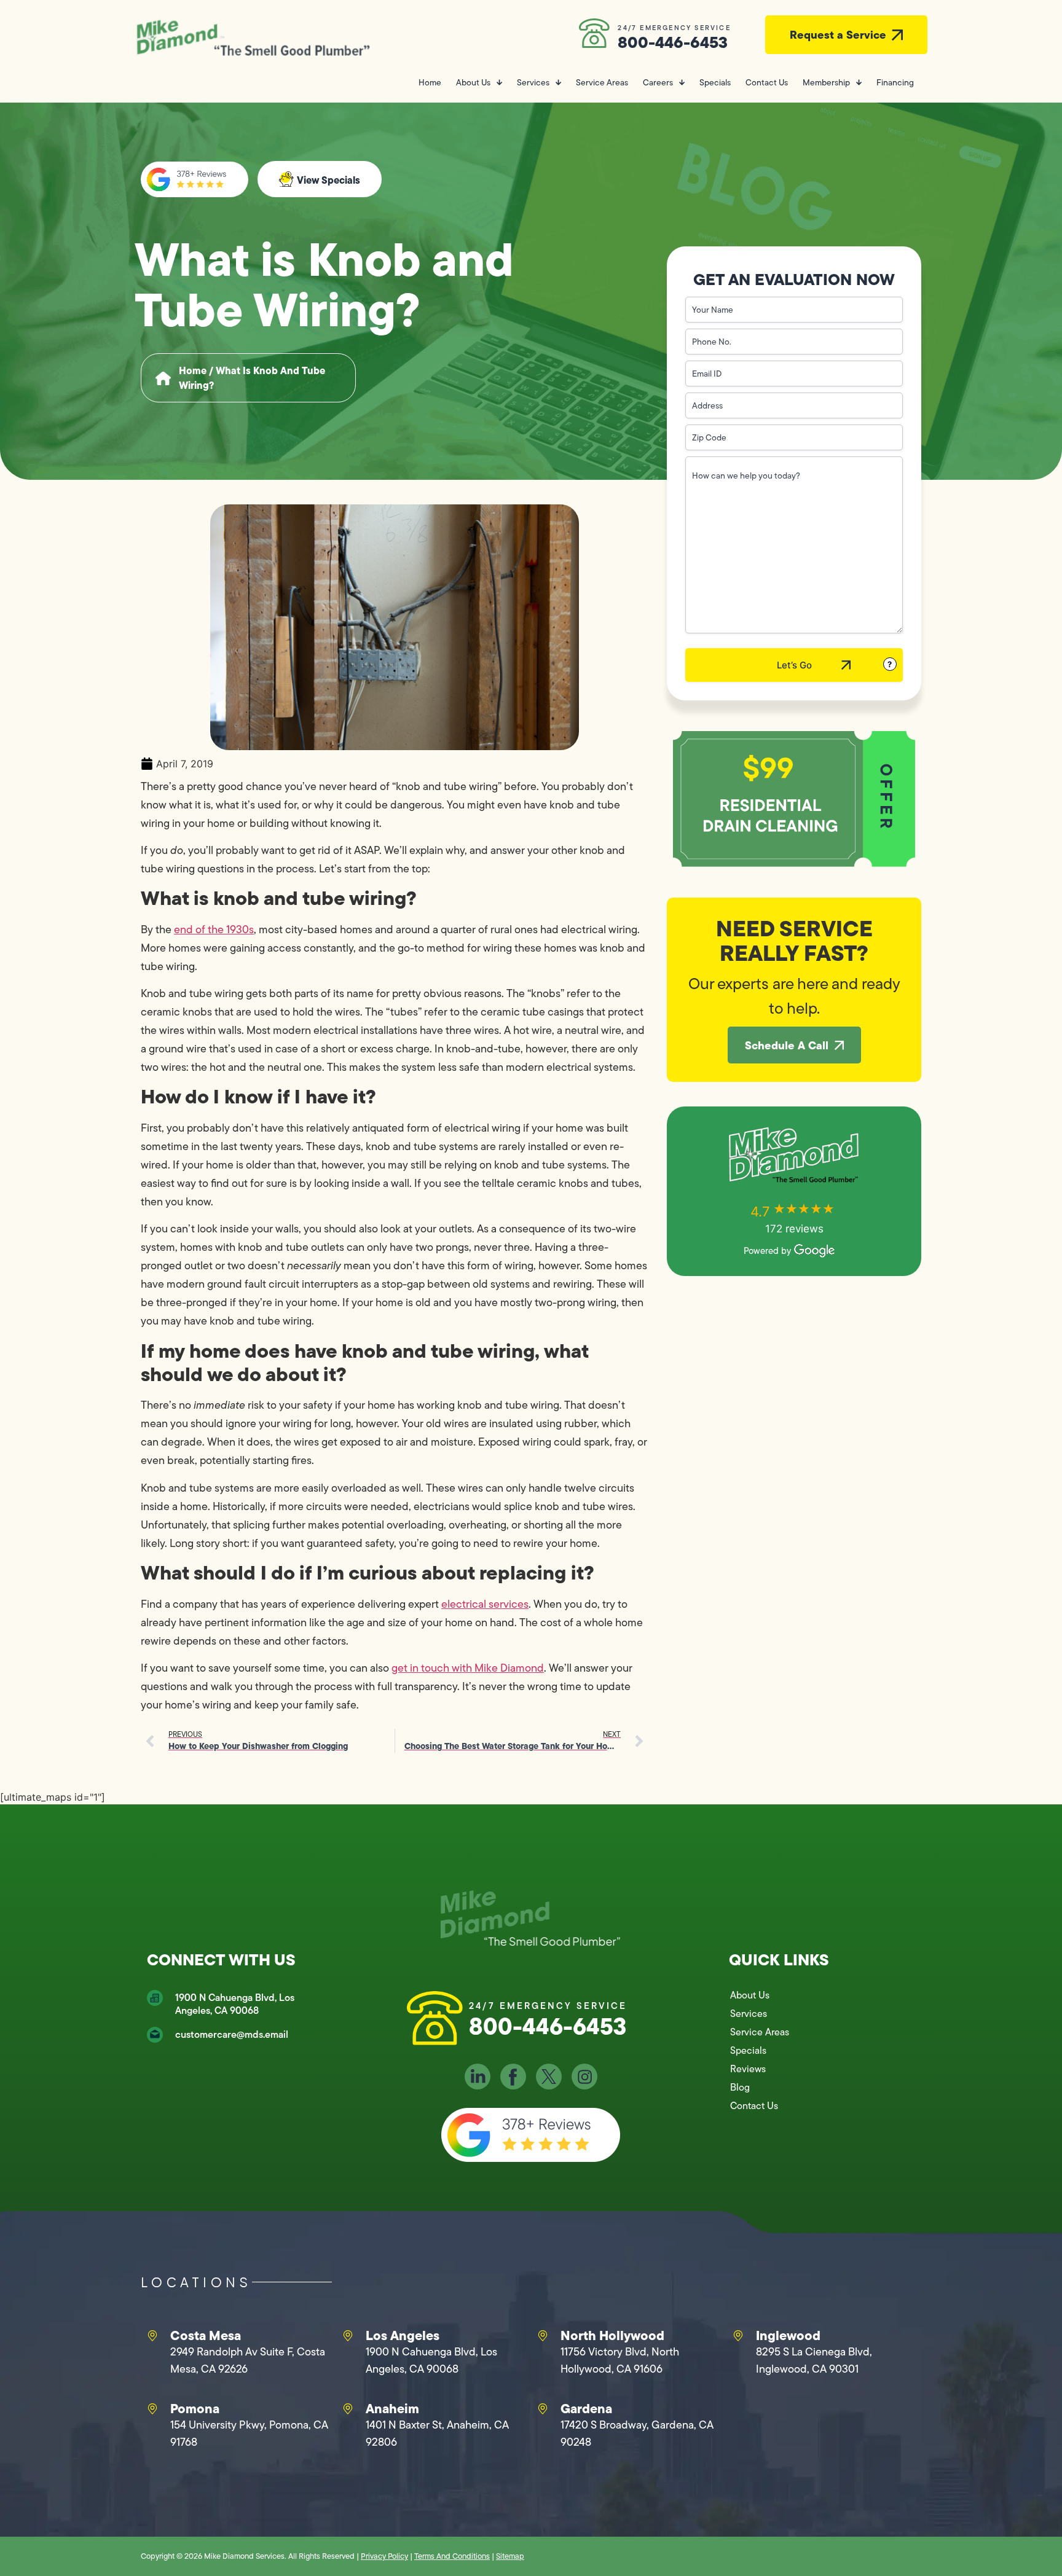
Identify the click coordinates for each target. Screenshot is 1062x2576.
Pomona (195, 2408)
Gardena (586, 2408)
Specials (715, 82)
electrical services (485, 1604)
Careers (658, 82)
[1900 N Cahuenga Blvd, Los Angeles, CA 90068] (155, 1998)
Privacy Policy (384, 2556)
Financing (895, 82)
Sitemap (510, 2556)
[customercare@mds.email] (155, 2035)
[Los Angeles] (348, 2336)
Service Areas (602, 82)
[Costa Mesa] (152, 2336)
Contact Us (767, 82)
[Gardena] (543, 2409)
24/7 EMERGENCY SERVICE (674, 28)
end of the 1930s (214, 930)
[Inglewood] (738, 2336)
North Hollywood (612, 2335)
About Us (473, 82)
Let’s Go (794, 665)
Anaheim (392, 2408)
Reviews (748, 2069)
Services (533, 82)
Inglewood (788, 2335)
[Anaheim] (348, 2409)
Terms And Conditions (452, 2556)
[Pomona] (152, 2409)
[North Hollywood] (543, 2336)
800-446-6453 (673, 42)
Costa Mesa (206, 2335)
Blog (740, 2087)
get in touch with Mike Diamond (468, 1668)
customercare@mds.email (232, 2034)
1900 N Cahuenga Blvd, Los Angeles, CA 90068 (235, 2004)
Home (430, 82)
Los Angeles (403, 2335)
